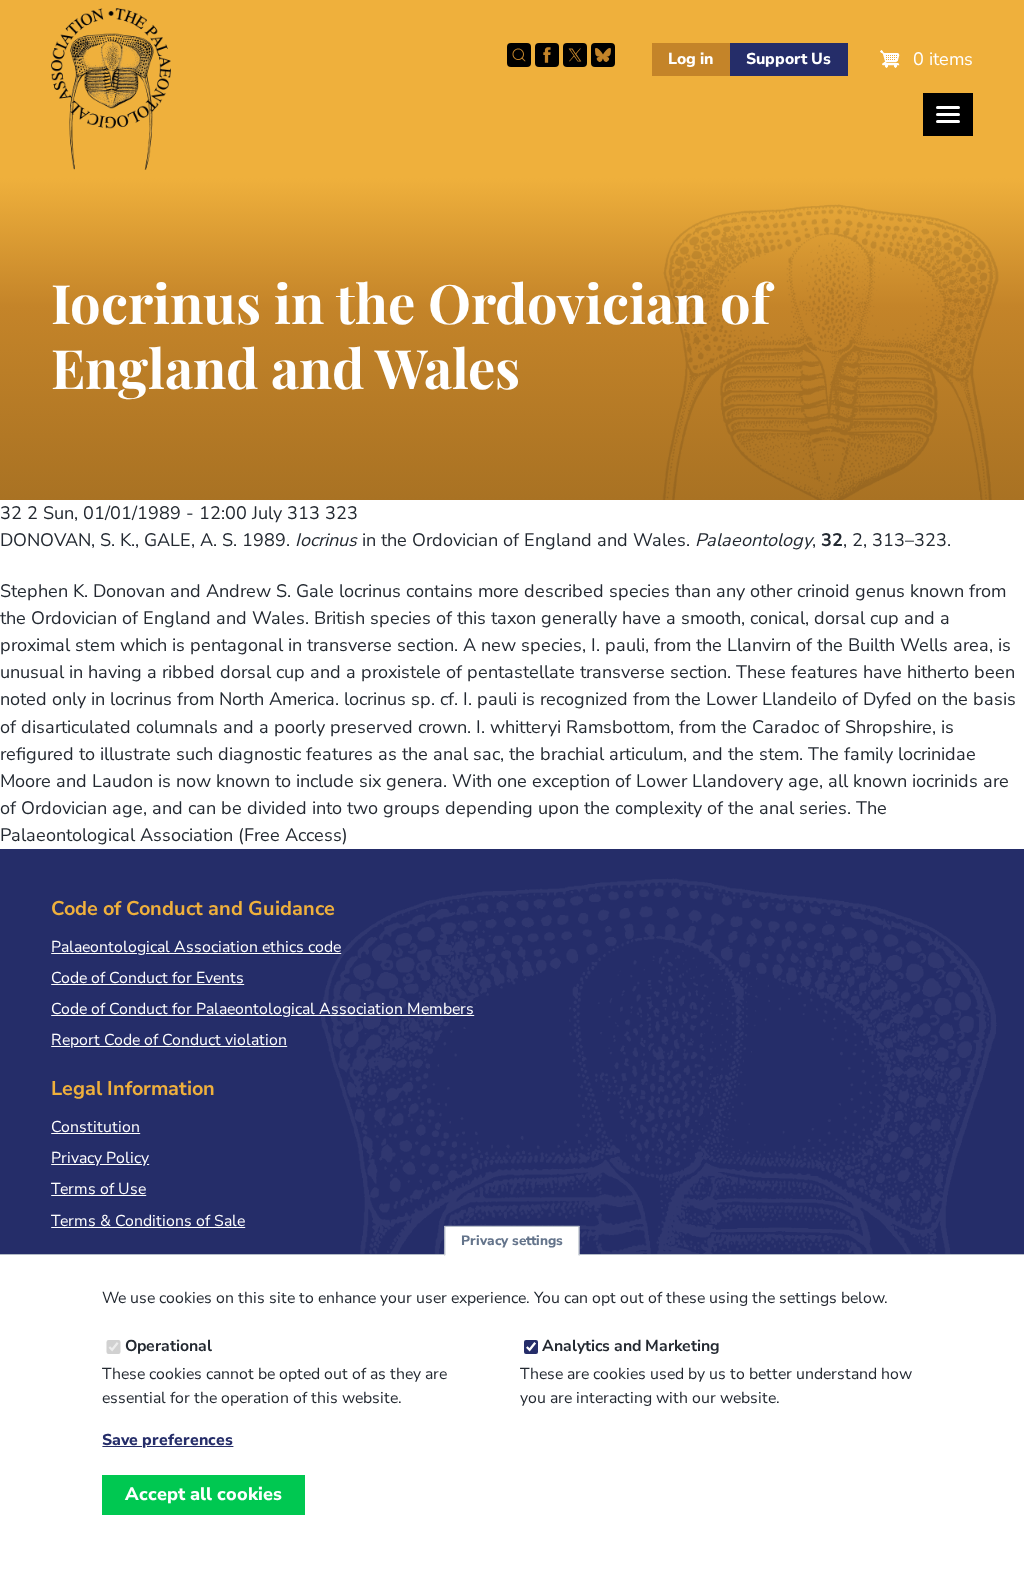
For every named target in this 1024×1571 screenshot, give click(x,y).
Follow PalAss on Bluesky (603, 55)
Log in (690, 59)
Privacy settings (512, 1240)
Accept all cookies (203, 1494)
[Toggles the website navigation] (948, 114)
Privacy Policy (100, 1158)
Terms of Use (98, 1189)
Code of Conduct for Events (147, 978)
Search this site (519, 55)
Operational (168, 1346)
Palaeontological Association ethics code (196, 947)
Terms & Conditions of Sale (148, 1221)
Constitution (95, 1127)
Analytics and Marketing (631, 1346)
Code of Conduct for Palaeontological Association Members (262, 1009)
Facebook (547, 55)
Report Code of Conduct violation (169, 1040)
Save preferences (167, 1440)
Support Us (788, 59)
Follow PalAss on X (575, 55)
